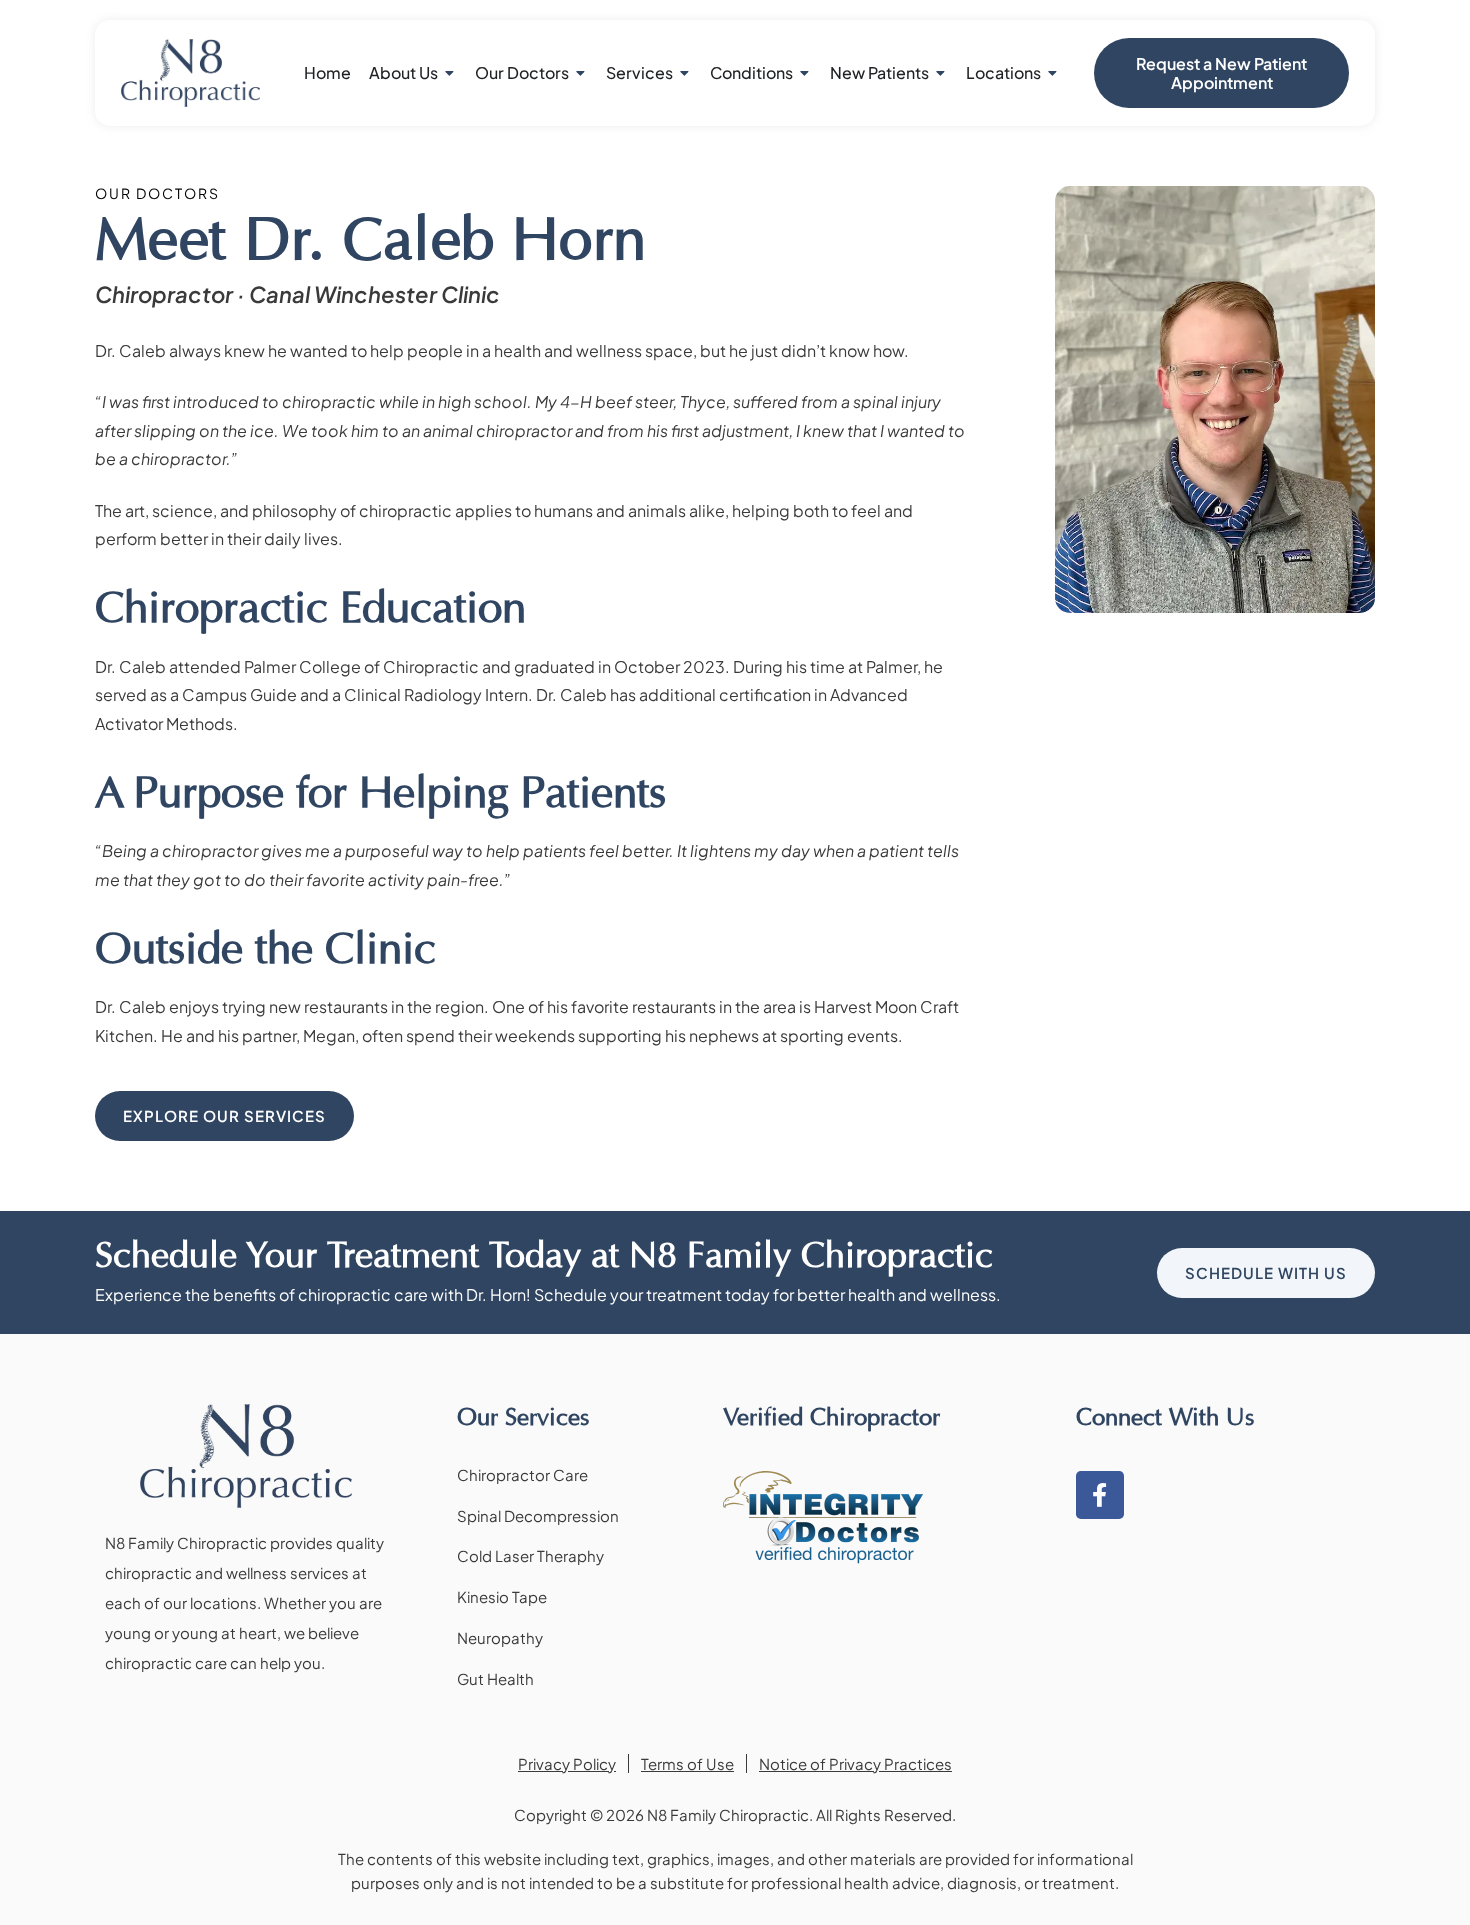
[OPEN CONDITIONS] (805, 73)
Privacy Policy (567, 1763)
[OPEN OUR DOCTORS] (581, 73)
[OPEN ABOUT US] (450, 73)
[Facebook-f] (1100, 1495)
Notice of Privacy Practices (855, 1763)
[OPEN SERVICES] (685, 73)
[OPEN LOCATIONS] (1053, 73)
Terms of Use (687, 1763)
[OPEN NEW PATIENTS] (941, 73)
